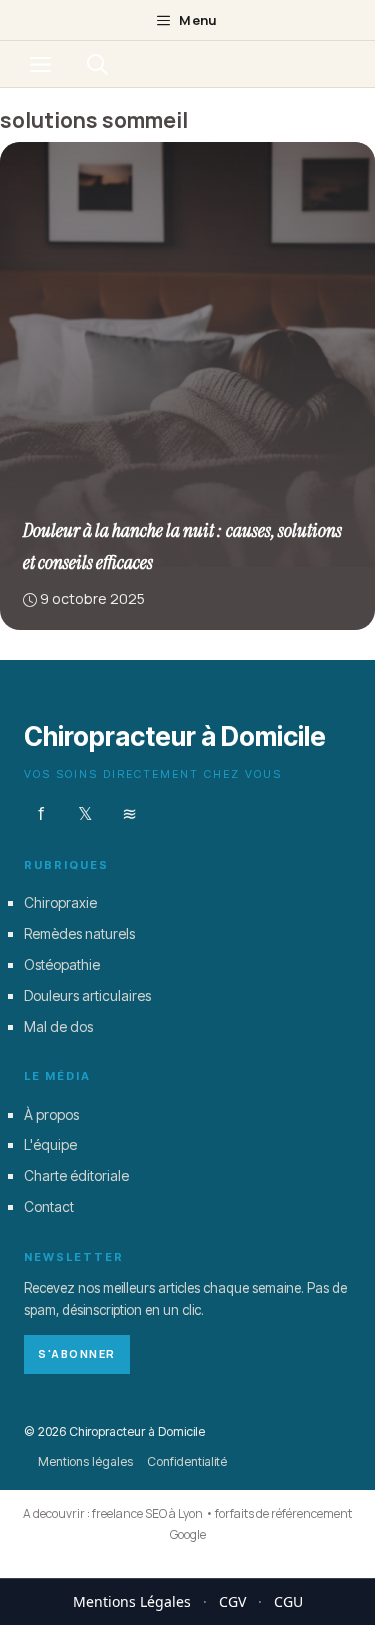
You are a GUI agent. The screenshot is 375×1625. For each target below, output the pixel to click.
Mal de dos (58, 1025)
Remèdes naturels (79, 933)
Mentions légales (85, 1460)
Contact (49, 1205)
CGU (288, 1601)
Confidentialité (187, 1460)
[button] (97, 64)
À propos (51, 1113)
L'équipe (50, 1144)
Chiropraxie (60, 902)
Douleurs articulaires (87, 994)
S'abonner (77, 1353)
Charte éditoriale (76, 1175)
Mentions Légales (132, 1601)
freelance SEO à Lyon (147, 1513)
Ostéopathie (62, 963)
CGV (232, 1601)
